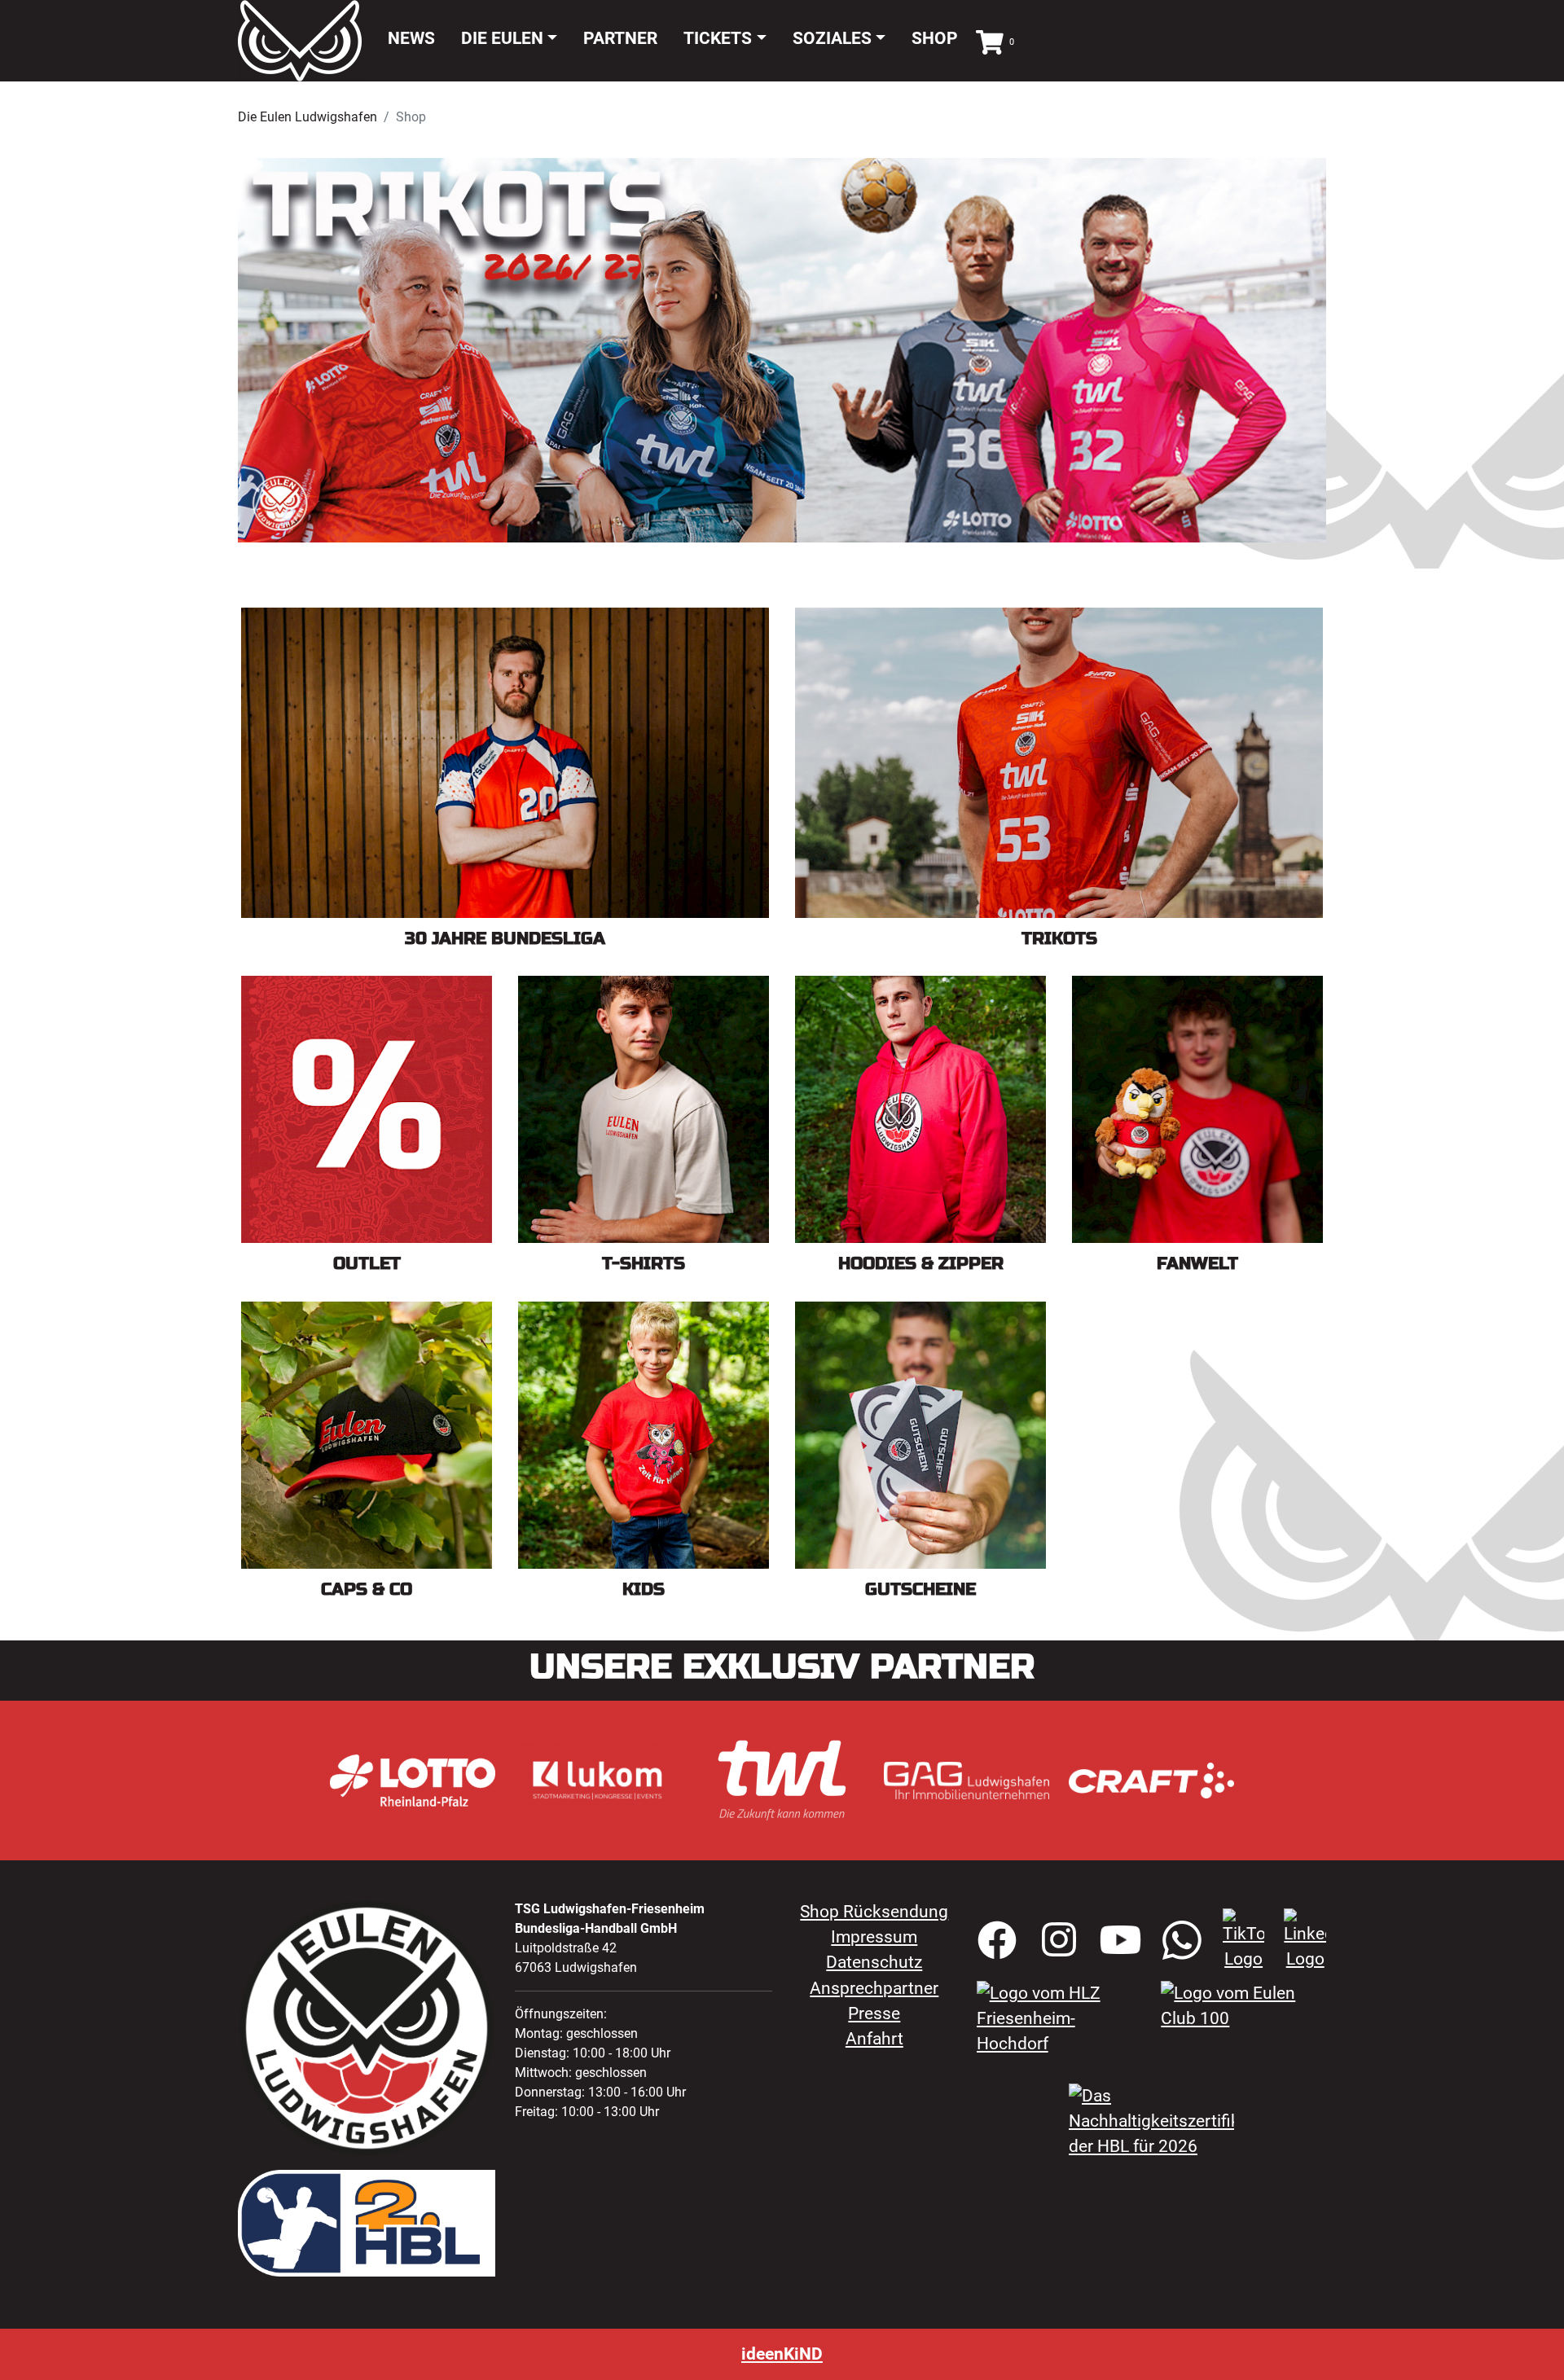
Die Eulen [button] (502, 38)
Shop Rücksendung (874, 1912)
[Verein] (1059, 2018)
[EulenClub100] (1243, 2005)
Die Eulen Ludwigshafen (308, 117)
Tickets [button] (718, 38)
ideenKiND (782, 2354)
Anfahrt (874, 2039)
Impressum (874, 1937)
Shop (935, 38)
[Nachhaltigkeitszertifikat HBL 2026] (1151, 2120)
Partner (620, 38)
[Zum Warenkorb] (990, 40)
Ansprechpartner (874, 1988)
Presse (874, 2013)
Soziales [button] (832, 38)
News (411, 38)
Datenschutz (874, 1962)
